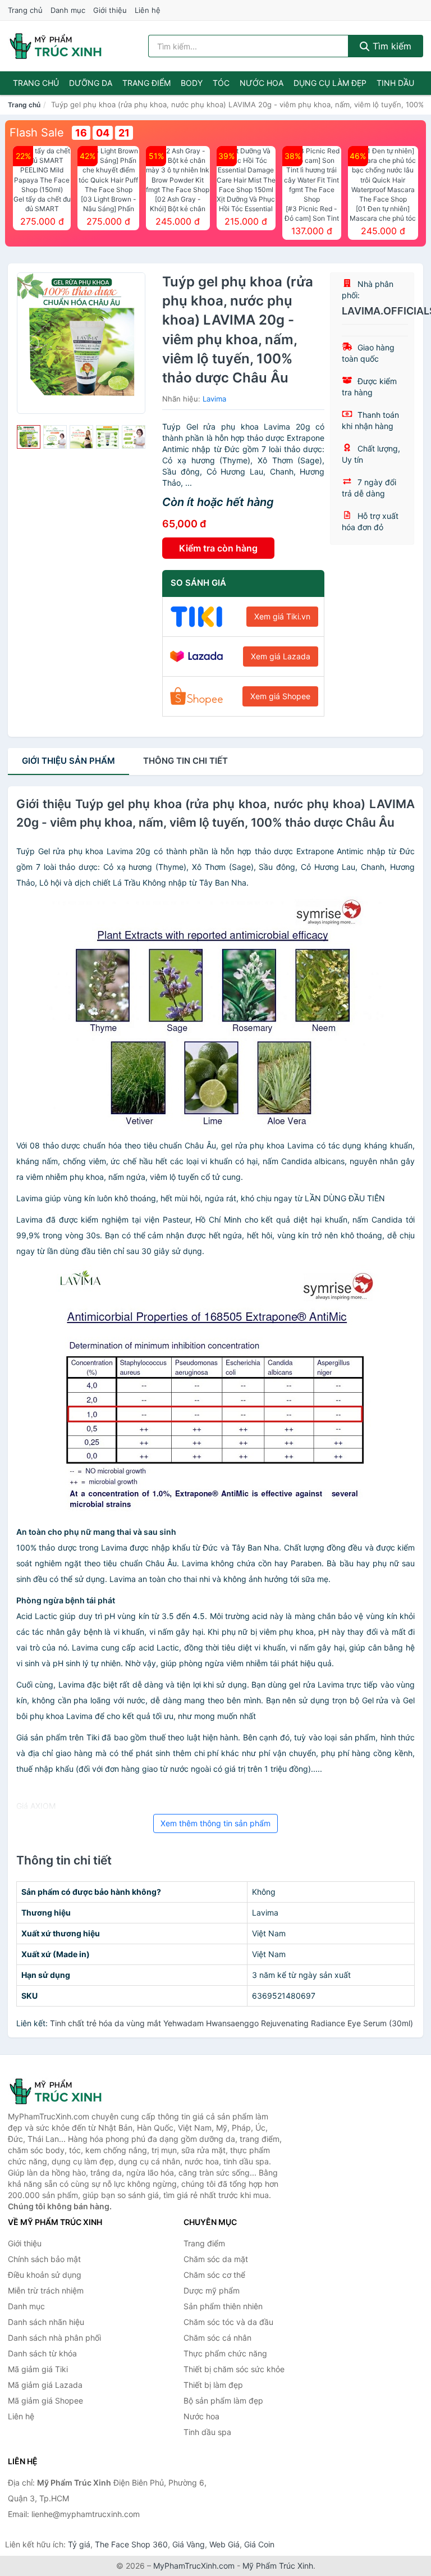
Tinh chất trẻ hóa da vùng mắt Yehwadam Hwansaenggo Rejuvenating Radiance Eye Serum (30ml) (231, 2023)
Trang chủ (25, 10)
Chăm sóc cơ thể (214, 2275)
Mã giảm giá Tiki (38, 2369)
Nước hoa (262, 83)
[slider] (29, 437)
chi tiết (185, 761)
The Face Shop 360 (131, 2544)
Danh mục (68, 10)
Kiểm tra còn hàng (218, 548)
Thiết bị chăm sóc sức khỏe (234, 2369)
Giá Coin (259, 2544)
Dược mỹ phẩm (212, 2290)
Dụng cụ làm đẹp (330, 83)
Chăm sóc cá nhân (217, 2338)
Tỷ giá (79, 2544)
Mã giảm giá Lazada (45, 2385)
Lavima (214, 399)
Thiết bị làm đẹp (213, 2385)
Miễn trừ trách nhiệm (46, 2290)
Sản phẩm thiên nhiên (223, 2306)
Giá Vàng (189, 2544)
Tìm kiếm (391, 46)
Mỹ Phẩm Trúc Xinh (278, 2566)
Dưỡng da (91, 83)
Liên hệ (148, 10)
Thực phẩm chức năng (225, 2353)
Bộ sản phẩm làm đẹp (223, 2401)
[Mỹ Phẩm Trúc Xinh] (64, 2091)
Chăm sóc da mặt (216, 2259)
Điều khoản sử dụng (45, 2275)
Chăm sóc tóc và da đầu (228, 2322)
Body (192, 83)
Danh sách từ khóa (42, 2353)
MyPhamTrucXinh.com (194, 2566)
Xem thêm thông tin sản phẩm (215, 1823)
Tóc (221, 83)
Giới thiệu (110, 10)
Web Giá (224, 2544)
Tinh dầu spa (207, 2432)
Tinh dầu (395, 83)
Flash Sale (37, 133)
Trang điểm (146, 83)
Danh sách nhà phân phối (54, 2338)
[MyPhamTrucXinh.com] (56, 46)
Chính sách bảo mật (44, 2259)
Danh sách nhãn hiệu (46, 2322)
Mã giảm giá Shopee (45, 2401)
